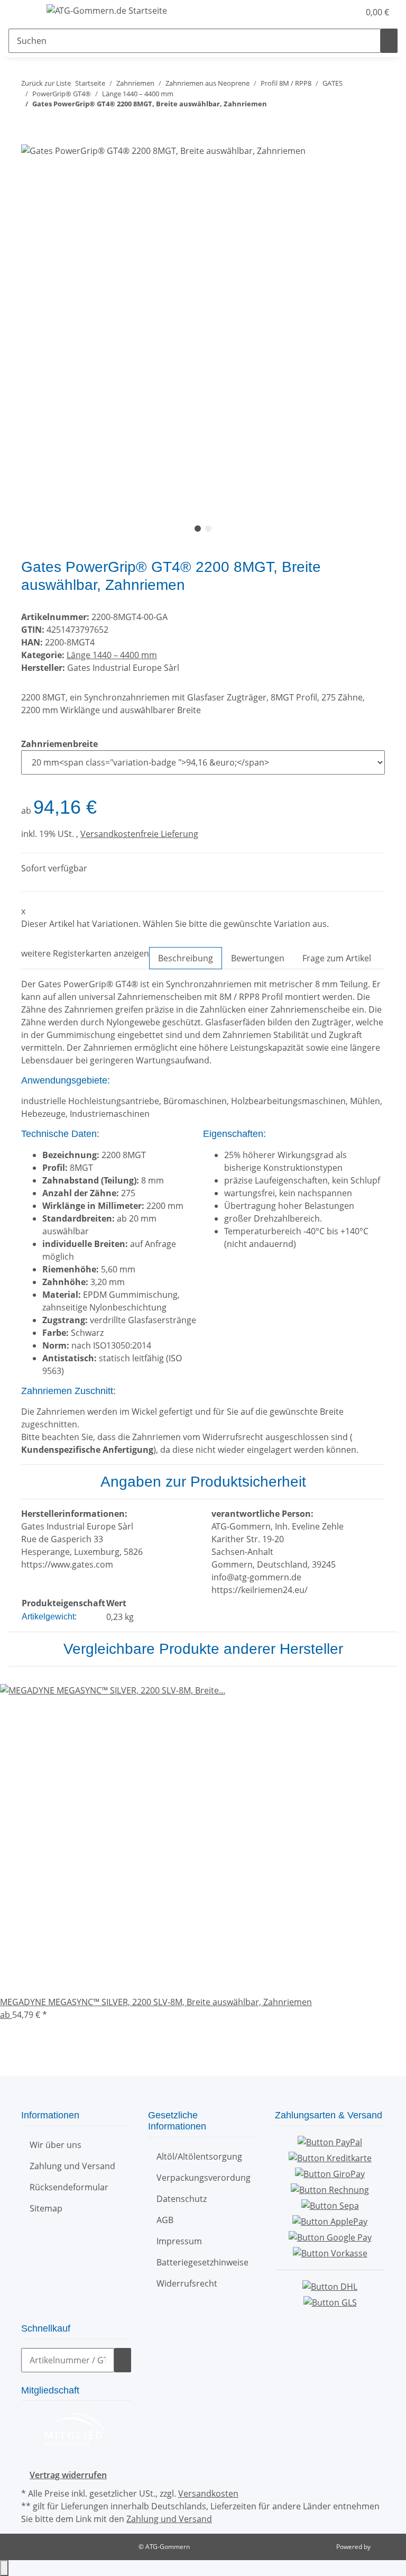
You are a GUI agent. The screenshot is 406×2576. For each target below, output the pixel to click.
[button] (330, 12)
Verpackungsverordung (204, 2178)
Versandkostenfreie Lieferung (139, 834)
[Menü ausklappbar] (22, 12)
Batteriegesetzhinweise (202, 2262)
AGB (165, 2220)
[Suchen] (389, 41)
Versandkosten (208, 2493)
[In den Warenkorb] (30, 138)
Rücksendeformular (69, 2187)
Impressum (179, 2241)
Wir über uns (56, 2145)
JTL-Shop (385, 2547)
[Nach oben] (4, 2568)
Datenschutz (182, 2199)
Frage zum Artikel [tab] (337, 958)
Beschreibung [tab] (186, 958)
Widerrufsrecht (187, 2283)
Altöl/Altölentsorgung (199, 2156)
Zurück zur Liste (46, 83)
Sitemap (46, 2208)
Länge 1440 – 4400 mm (112, 655)
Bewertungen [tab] (258, 958)
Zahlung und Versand (72, 2166)
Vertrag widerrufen (68, 2475)
